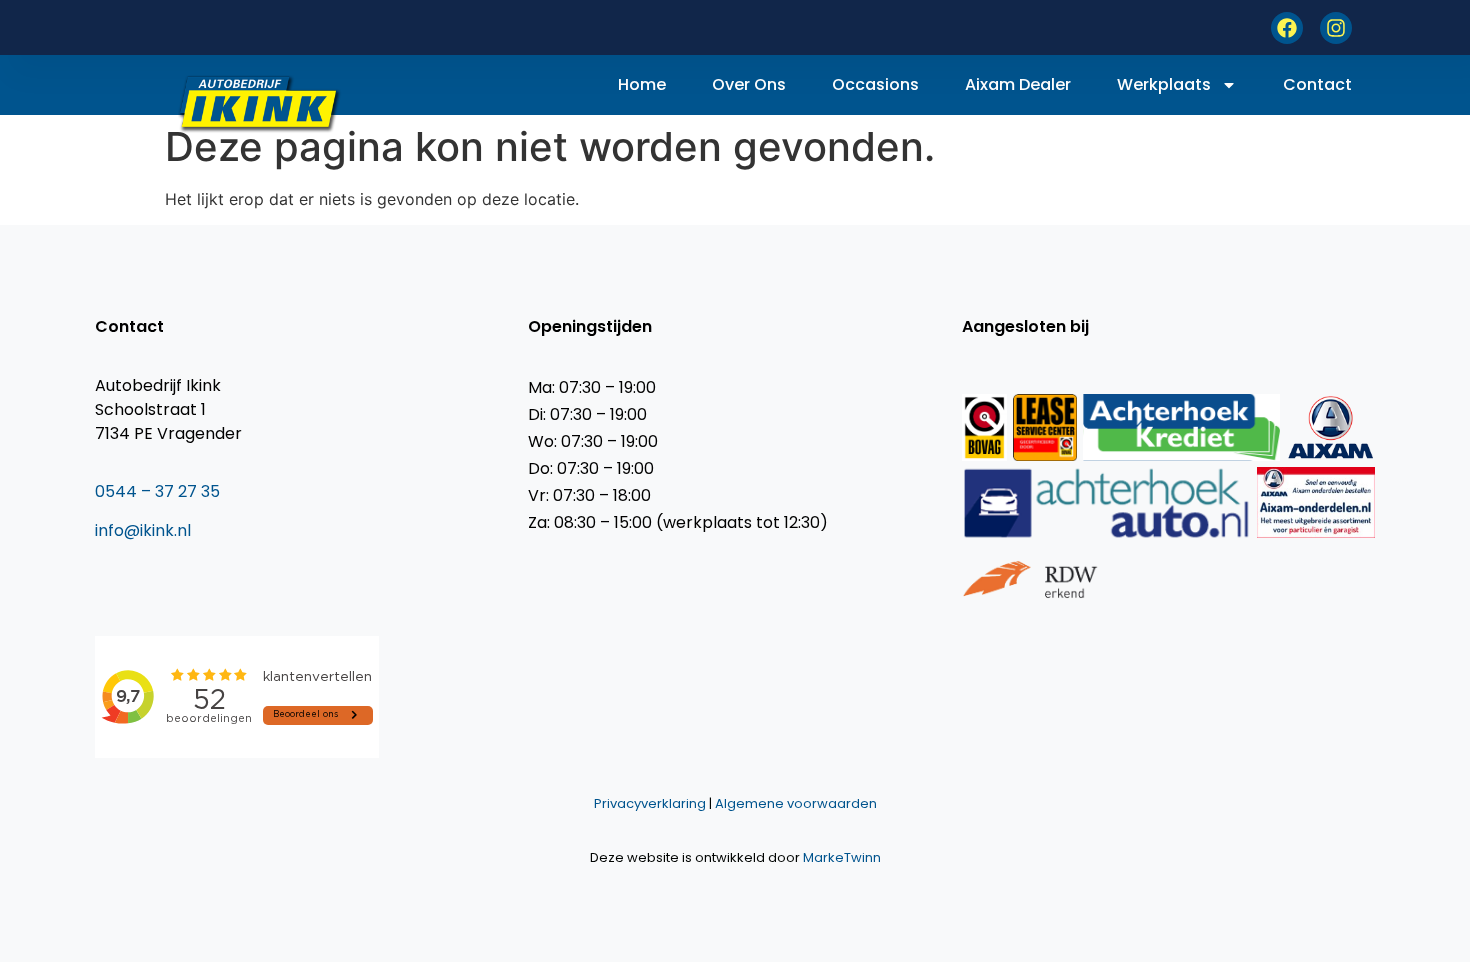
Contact (1317, 84)
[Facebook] (1287, 28)
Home (642, 84)
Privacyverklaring (650, 803)
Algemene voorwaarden (796, 803)
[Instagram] (1336, 28)
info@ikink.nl (143, 530)
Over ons (749, 84)
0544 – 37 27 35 (157, 491)
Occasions (875, 84)
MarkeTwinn (842, 857)
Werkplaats (1164, 84)
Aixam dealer (1018, 84)
